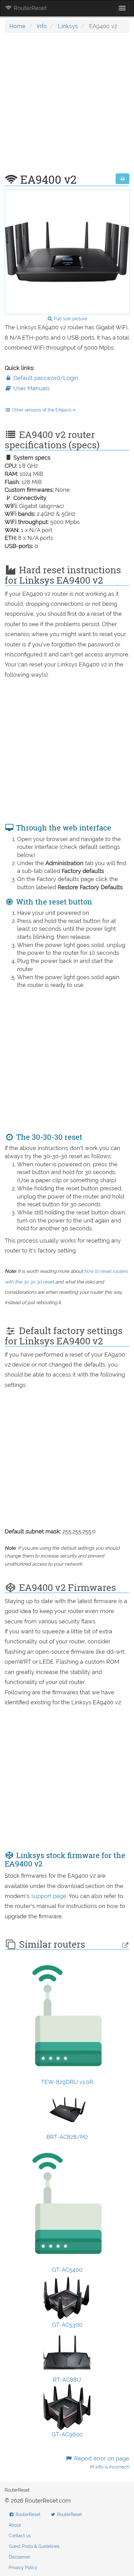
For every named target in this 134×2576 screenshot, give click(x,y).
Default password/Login (45, 378)
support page (49, 1896)
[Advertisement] (67, 106)
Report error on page (101, 2462)
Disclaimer (19, 2557)
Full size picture (70, 319)
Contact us (20, 2536)
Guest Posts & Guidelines (34, 2546)
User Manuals (31, 388)
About (15, 2525)
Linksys (68, 26)
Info (42, 26)
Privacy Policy (23, 2568)
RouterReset (29, 8)
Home (17, 26)
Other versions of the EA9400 (42, 410)
